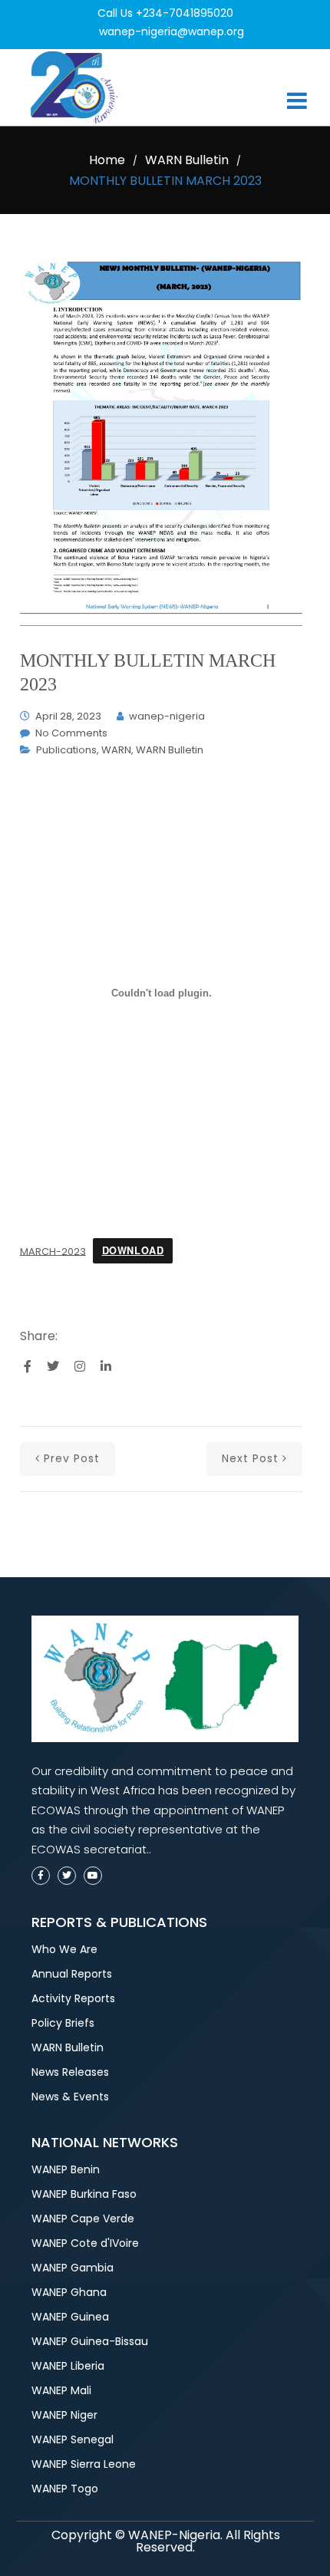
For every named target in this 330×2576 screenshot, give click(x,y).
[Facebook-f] (41, 1876)
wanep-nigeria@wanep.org (172, 31)
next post (250, 1458)
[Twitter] (67, 1876)
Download (133, 1250)
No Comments (71, 733)
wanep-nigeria (167, 716)
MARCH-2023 (53, 1251)
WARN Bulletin (187, 160)
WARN (116, 750)
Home (107, 160)
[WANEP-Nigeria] (78, 87)
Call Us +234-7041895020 (165, 13)
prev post (72, 1458)
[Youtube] (93, 1876)
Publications (66, 750)
